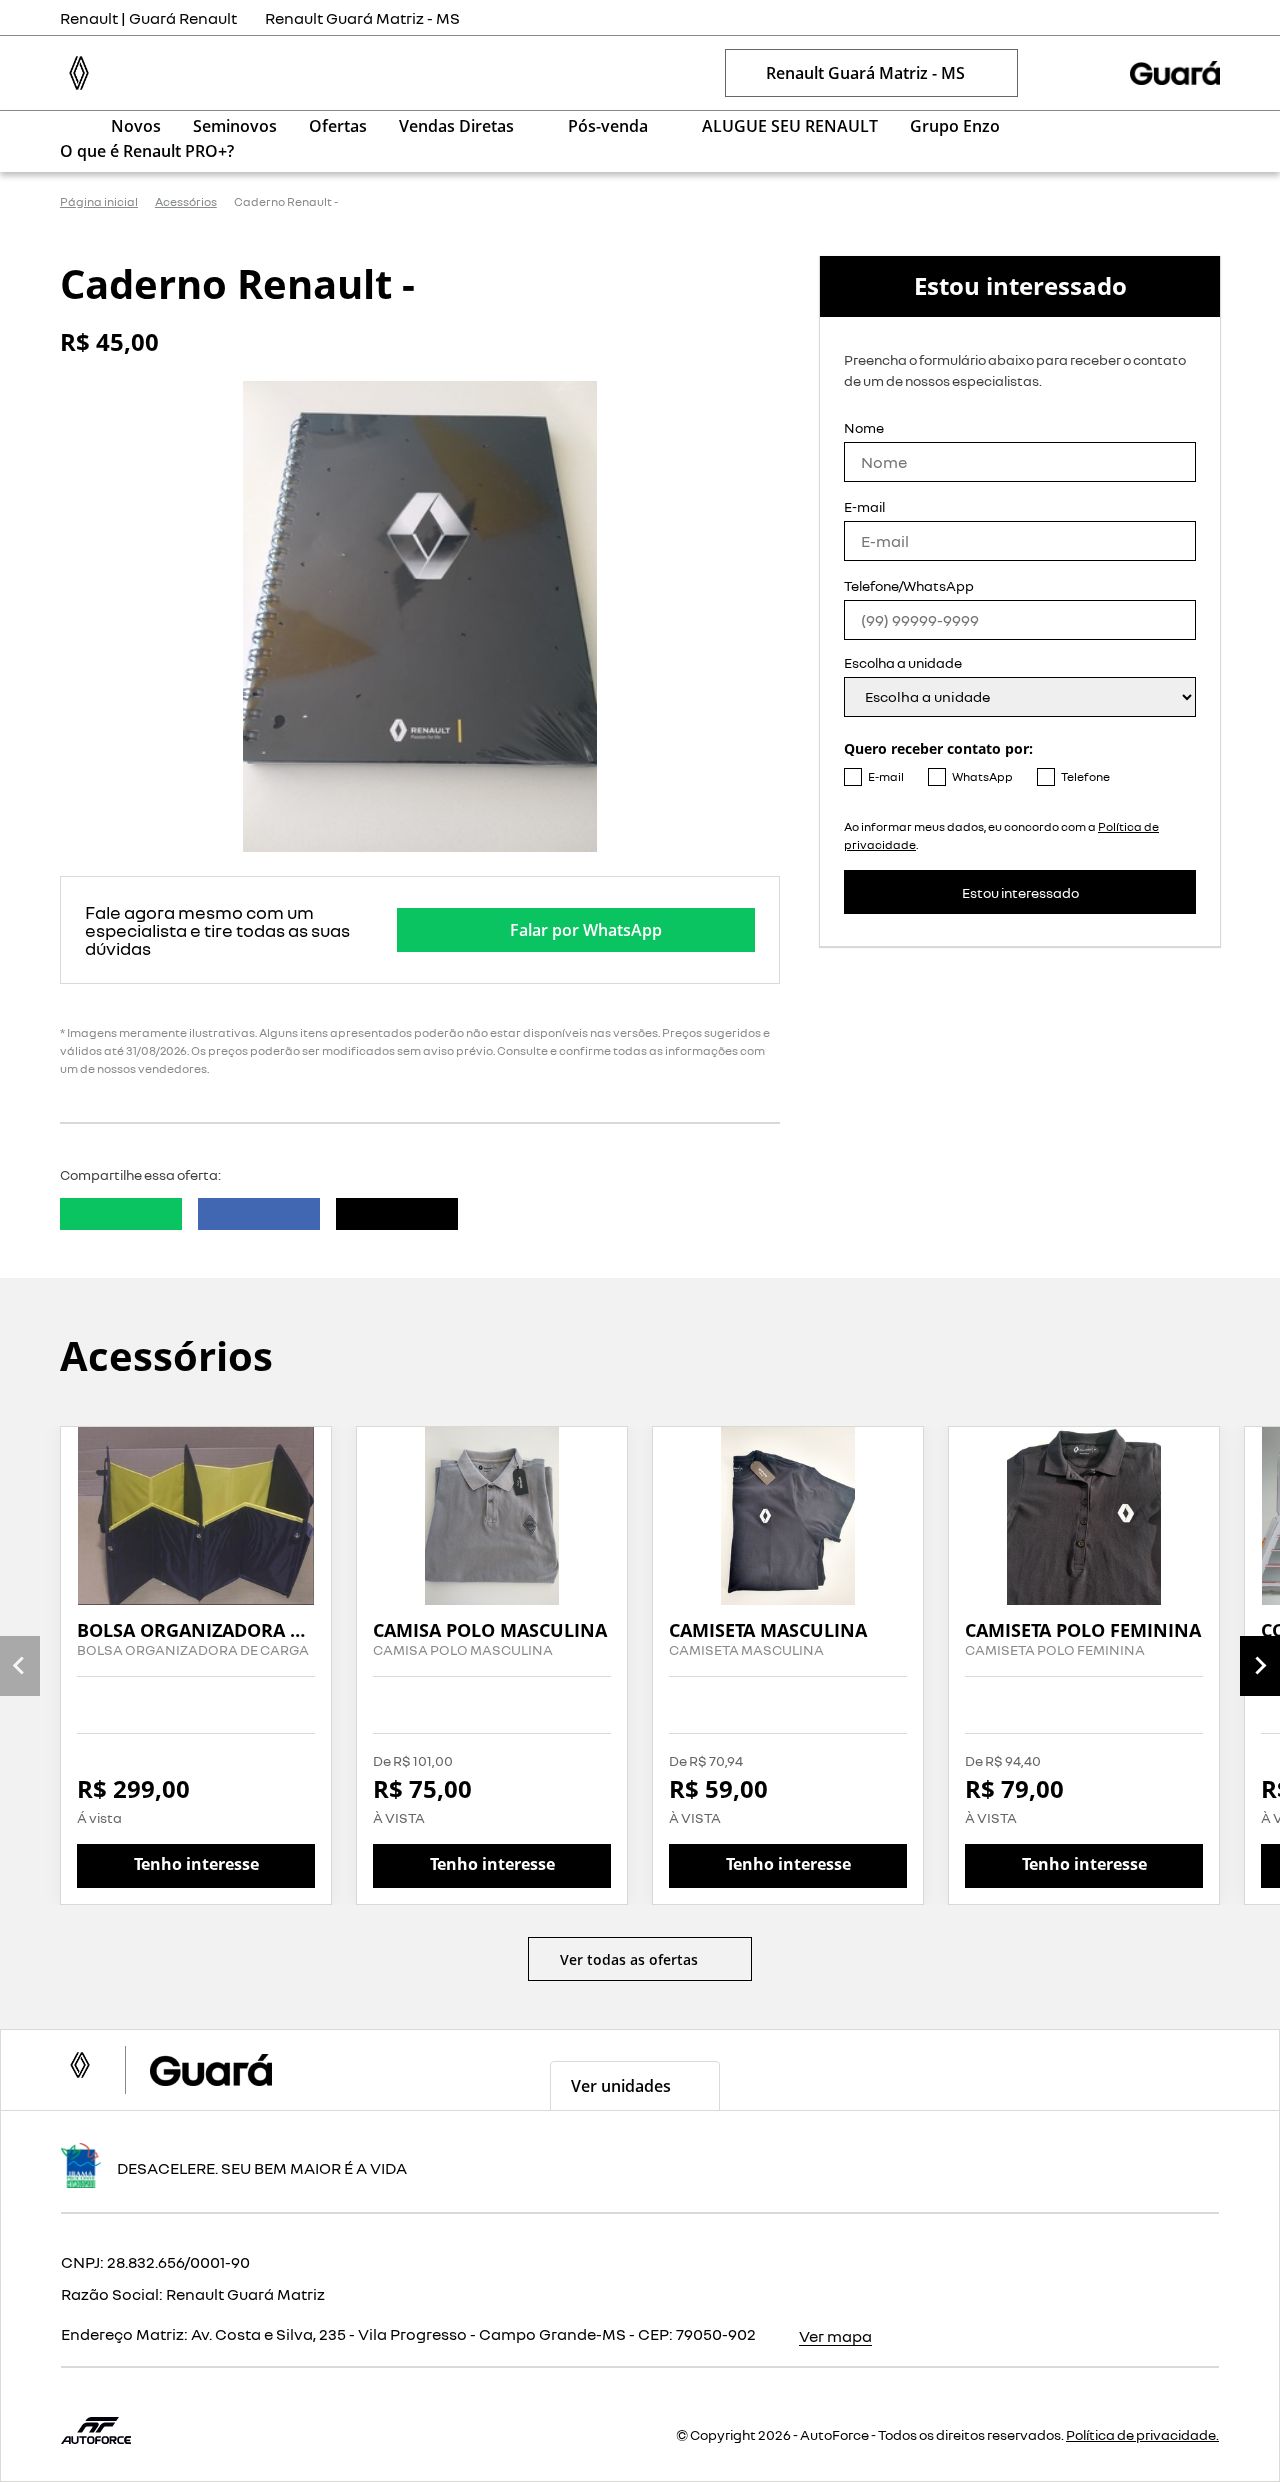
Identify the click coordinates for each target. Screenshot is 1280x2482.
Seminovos (235, 126)
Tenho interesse (196, 1864)
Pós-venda (608, 126)
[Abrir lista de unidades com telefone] (1054, 73)
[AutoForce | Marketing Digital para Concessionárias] (96, 2428)
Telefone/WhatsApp (909, 585)
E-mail (864, 506)
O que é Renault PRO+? (147, 151)
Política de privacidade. (1142, 2434)
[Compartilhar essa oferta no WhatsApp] (121, 1214)
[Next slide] (1260, 1666)
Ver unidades (621, 2086)
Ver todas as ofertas (629, 1959)
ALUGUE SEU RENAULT (790, 126)
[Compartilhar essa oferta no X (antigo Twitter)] (397, 1214)
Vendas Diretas (456, 126)
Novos (136, 126)
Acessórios (186, 202)
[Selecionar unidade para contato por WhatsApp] (1094, 73)
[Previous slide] (20, 1666)
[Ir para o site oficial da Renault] (1175, 73)
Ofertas (338, 126)
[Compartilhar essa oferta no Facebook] (259, 1214)
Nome (864, 427)
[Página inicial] (69, 125)
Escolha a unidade (903, 662)
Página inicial (99, 202)
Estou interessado (1020, 892)
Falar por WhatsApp (586, 930)
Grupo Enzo (955, 126)
